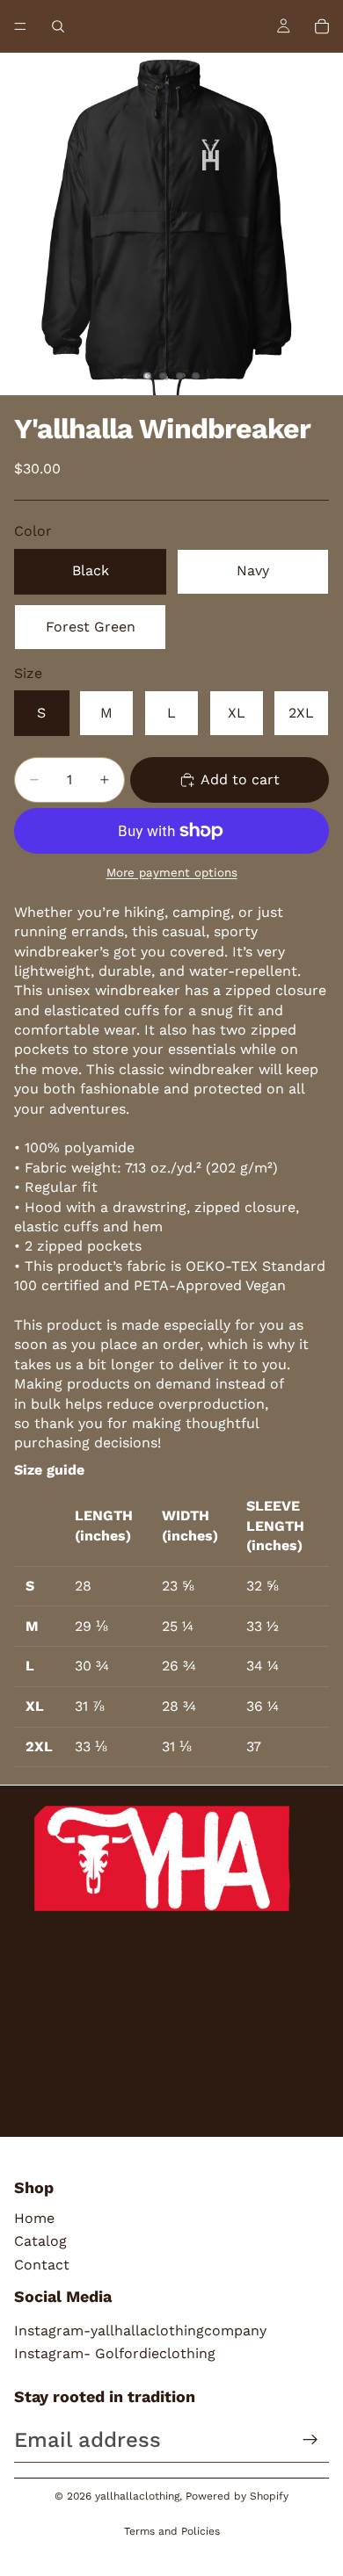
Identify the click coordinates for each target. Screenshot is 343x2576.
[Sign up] (310, 2440)
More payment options (172, 873)
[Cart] (322, 26)
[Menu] (20, 26)
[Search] (58, 26)
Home (34, 2218)
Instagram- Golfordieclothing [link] (115, 2353)
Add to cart (240, 779)
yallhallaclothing (137, 2496)
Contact (42, 2265)
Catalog (40, 2241)
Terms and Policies (172, 2531)
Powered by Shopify (237, 2496)
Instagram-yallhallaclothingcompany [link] (140, 2331)
